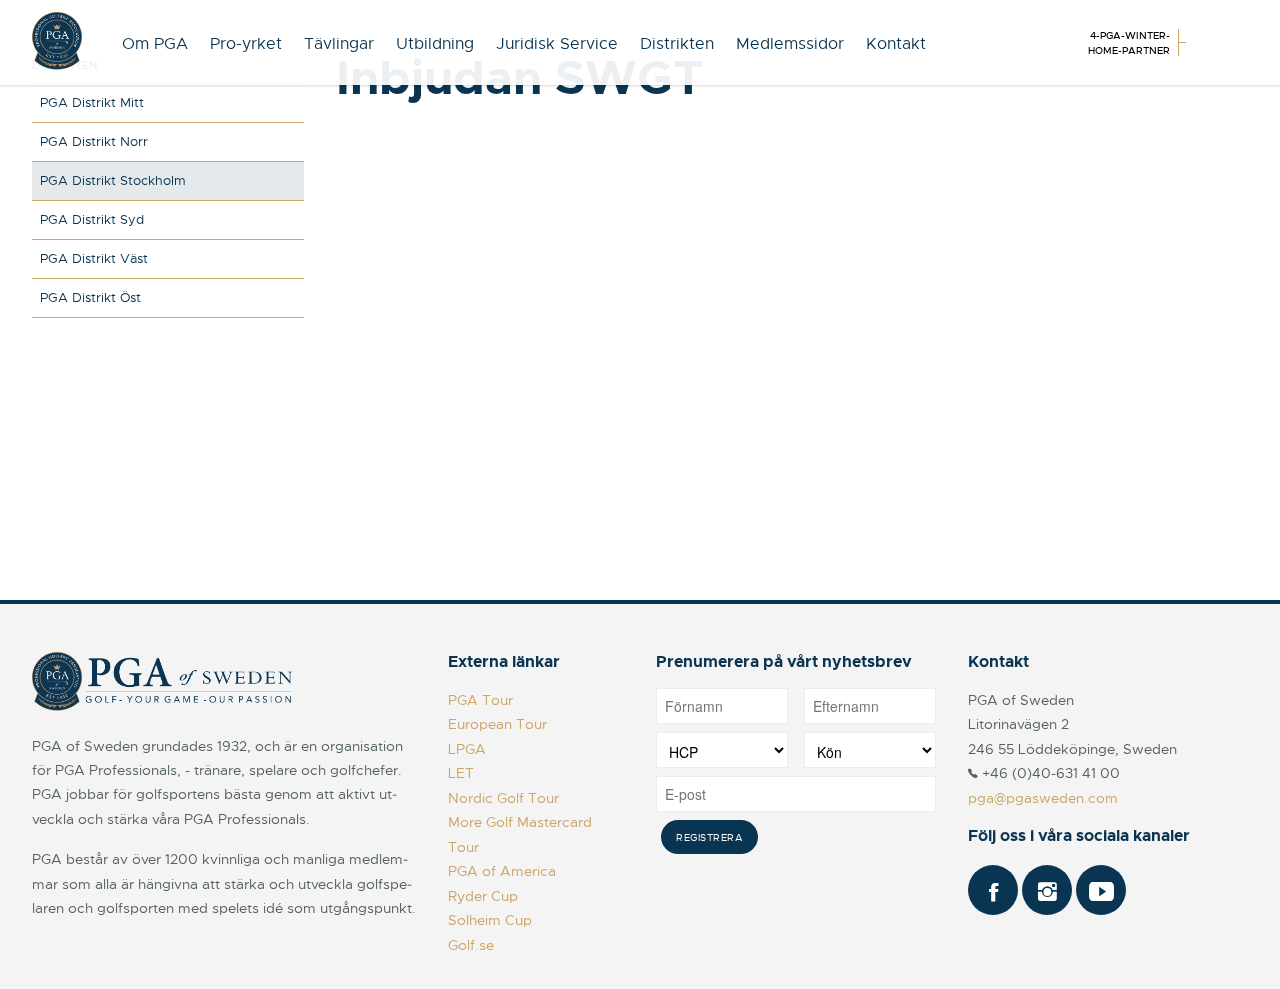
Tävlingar (339, 44)
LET (461, 773)
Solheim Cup (490, 920)
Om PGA (155, 44)
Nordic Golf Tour (503, 798)
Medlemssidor (790, 44)
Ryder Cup (483, 896)
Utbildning (435, 44)
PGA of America (502, 871)
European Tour (497, 724)
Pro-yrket (246, 44)
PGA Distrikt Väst (94, 258)
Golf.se (471, 945)
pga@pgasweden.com (1043, 798)
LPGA (467, 749)
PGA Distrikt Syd (92, 219)
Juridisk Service (557, 44)
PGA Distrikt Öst (90, 297)
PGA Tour (480, 700)
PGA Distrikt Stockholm (113, 180)
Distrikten (677, 44)
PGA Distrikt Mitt (92, 102)
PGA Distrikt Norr (94, 141)
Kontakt (896, 44)
